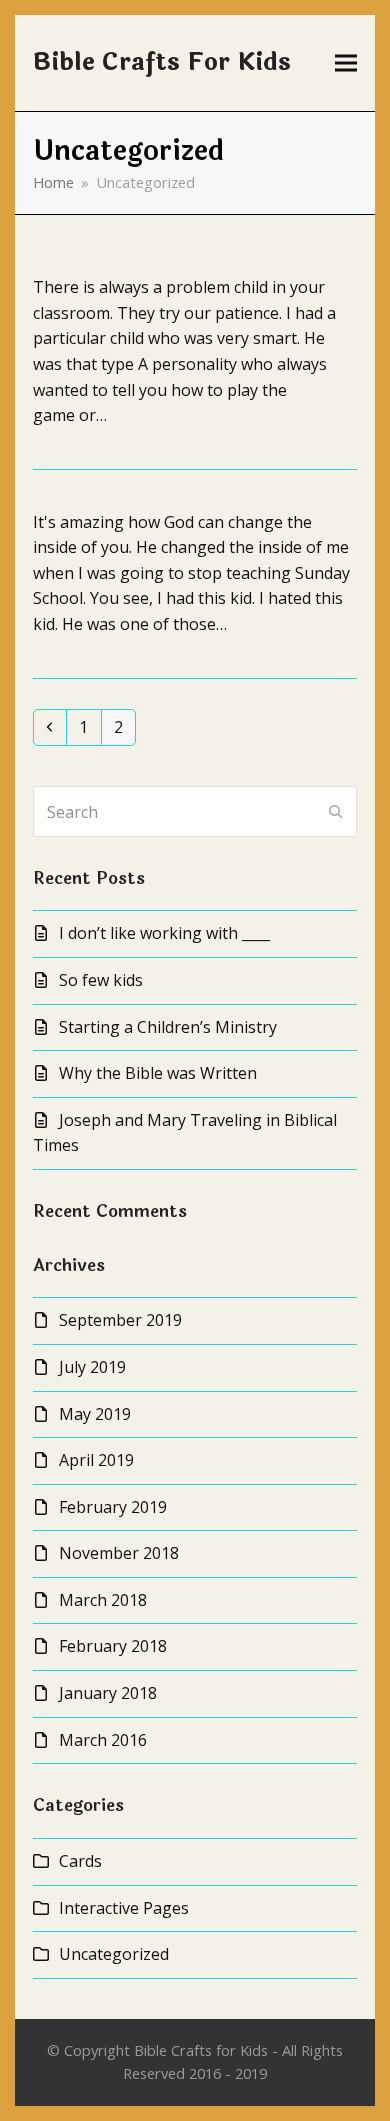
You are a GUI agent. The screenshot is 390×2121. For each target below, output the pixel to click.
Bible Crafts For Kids (162, 62)
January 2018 (108, 1693)
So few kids (101, 980)
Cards (80, 1861)
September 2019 (120, 1320)
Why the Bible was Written (158, 1073)
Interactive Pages (124, 1908)
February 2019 (113, 1507)
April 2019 (96, 1460)
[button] (346, 63)
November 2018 (119, 1553)
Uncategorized (114, 1954)
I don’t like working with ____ (164, 933)
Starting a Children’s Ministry (168, 1027)
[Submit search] (336, 812)
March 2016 (103, 1740)
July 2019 (92, 1367)
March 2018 (103, 1600)
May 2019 (95, 1414)
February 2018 (113, 1646)
